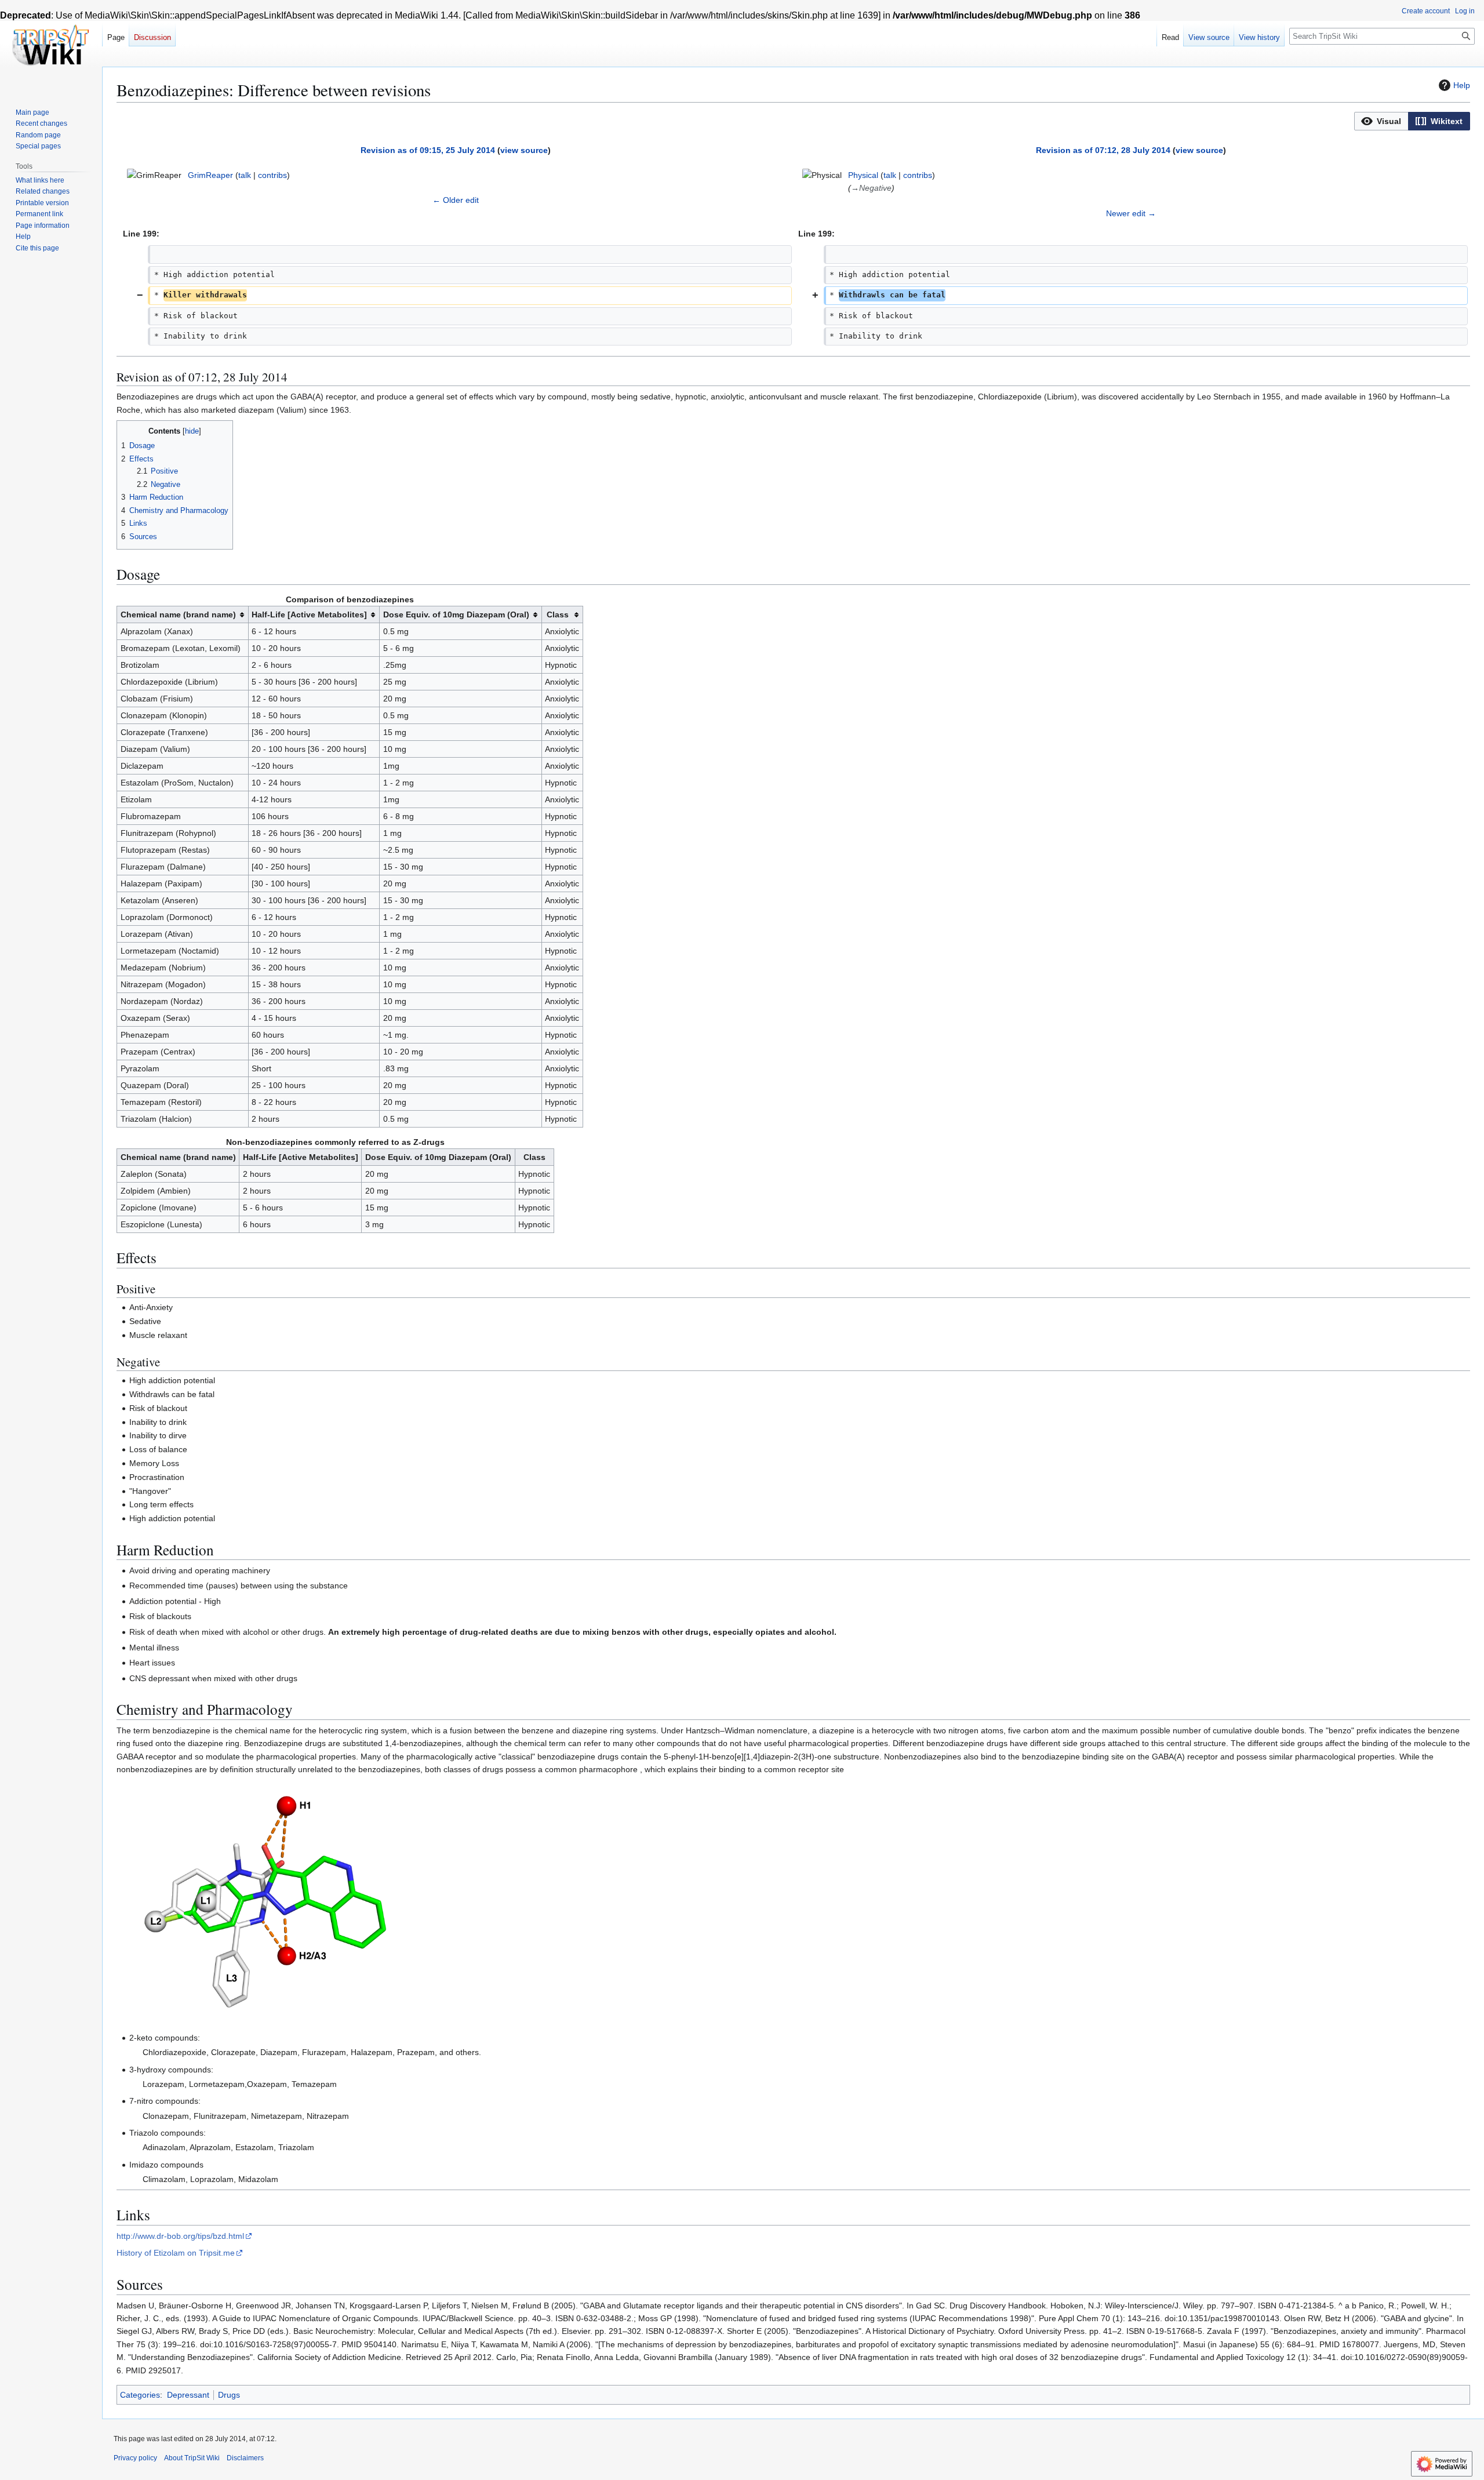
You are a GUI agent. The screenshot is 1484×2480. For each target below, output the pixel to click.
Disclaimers (245, 2458)
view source (524, 150)
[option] (1381, 121)
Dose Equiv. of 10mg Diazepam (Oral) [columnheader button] (456, 614)
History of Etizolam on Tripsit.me (176, 2253)
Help (1462, 85)
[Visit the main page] (51, 46)
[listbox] (1412, 121)
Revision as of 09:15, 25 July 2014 (428, 150)
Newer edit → (1131, 213)
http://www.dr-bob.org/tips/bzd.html (180, 2236)
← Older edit (456, 200)
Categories (140, 2395)
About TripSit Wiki (192, 2458)
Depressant (188, 2395)
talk (245, 175)
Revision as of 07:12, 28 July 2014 (1103, 150)
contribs (272, 175)
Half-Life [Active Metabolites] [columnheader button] (309, 614)
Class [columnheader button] (558, 614)
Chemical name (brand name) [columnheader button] (178, 614)
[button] (1381, 121)
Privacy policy (135, 2458)
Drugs (229, 2395)
